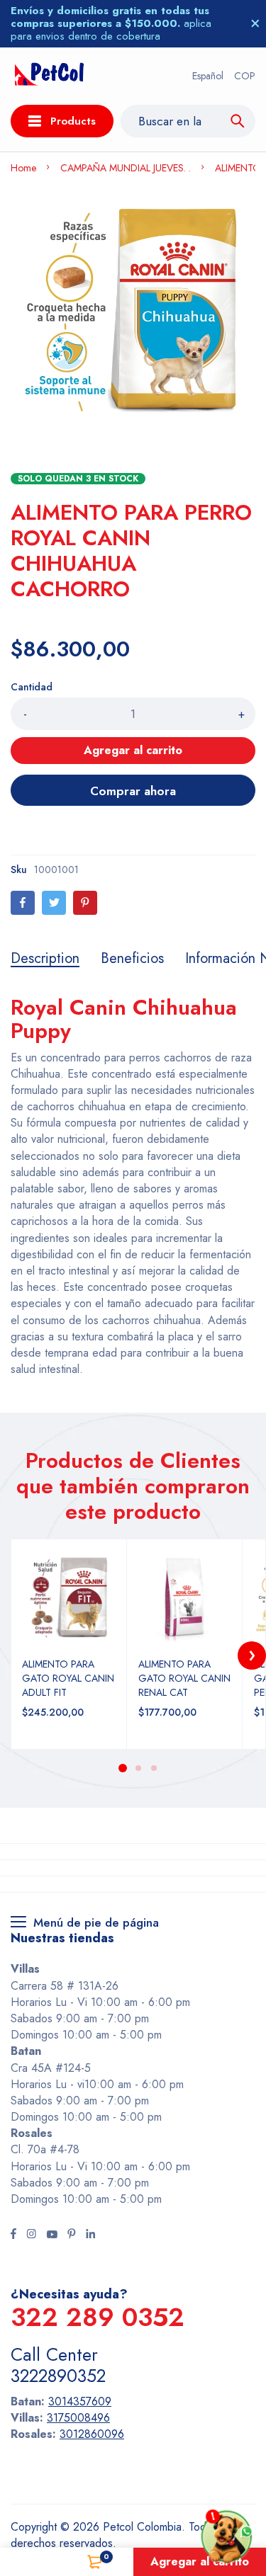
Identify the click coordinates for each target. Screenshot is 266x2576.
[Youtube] (52, 2235)
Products (73, 121)
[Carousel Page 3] (154, 1768)
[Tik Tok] (72, 2235)
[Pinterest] (85, 903)
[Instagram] (31, 2235)
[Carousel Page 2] (138, 1768)
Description (45, 959)
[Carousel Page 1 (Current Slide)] (123, 1768)
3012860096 (92, 2434)
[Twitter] (54, 903)
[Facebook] (23, 903)
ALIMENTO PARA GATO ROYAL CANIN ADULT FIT (68, 1678)
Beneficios (132, 959)
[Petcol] (49, 76)
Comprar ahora (133, 791)
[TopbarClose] (255, 23)
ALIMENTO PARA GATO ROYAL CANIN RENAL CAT (184, 1678)
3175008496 (78, 2418)
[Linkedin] (90, 2235)
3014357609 (80, 2401)
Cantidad (32, 687)
